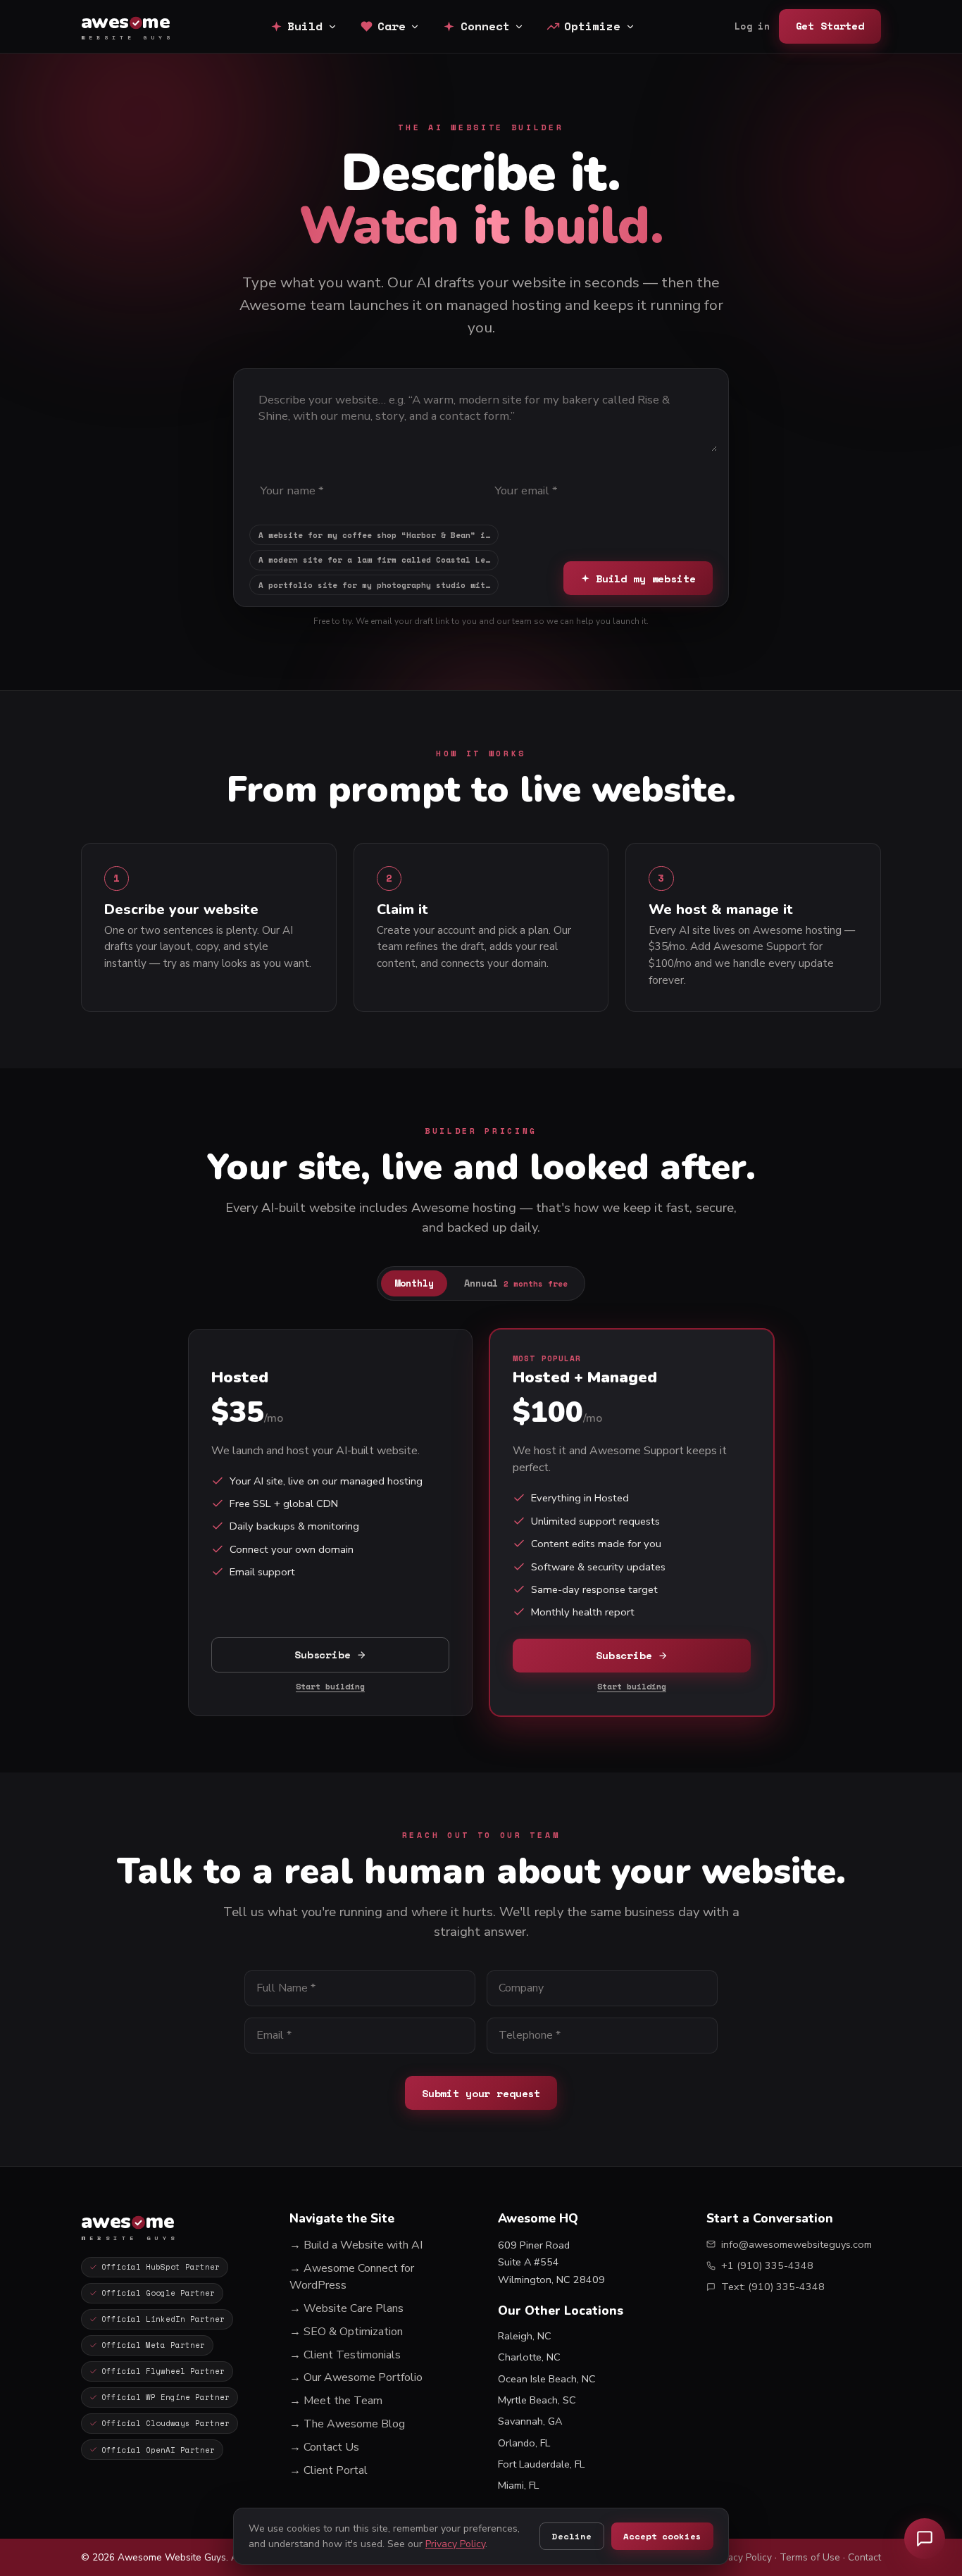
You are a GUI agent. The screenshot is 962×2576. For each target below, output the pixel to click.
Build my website (646, 579)
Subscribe (323, 1655)
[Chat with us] (925, 2539)
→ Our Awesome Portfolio (356, 2377)
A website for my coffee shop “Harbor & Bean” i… (374, 535)
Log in (752, 26)
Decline (571, 2536)
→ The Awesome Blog (347, 2424)
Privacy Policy (742, 2557)
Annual (516, 1283)
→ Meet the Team (336, 2401)
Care (392, 26)
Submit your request (481, 2093)
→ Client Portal (329, 2470)
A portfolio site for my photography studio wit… (374, 585)
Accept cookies (662, 2536)
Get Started (830, 26)
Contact (864, 2557)
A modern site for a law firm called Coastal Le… (374, 560)
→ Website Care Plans (346, 2308)
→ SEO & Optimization (346, 2332)
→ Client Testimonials (345, 2355)
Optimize (592, 26)
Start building (330, 1686)
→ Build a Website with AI (356, 2245)
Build (305, 26)
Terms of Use (810, 2557)
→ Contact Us (324, 2447)
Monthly (414, 1283)
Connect (485, 26)
